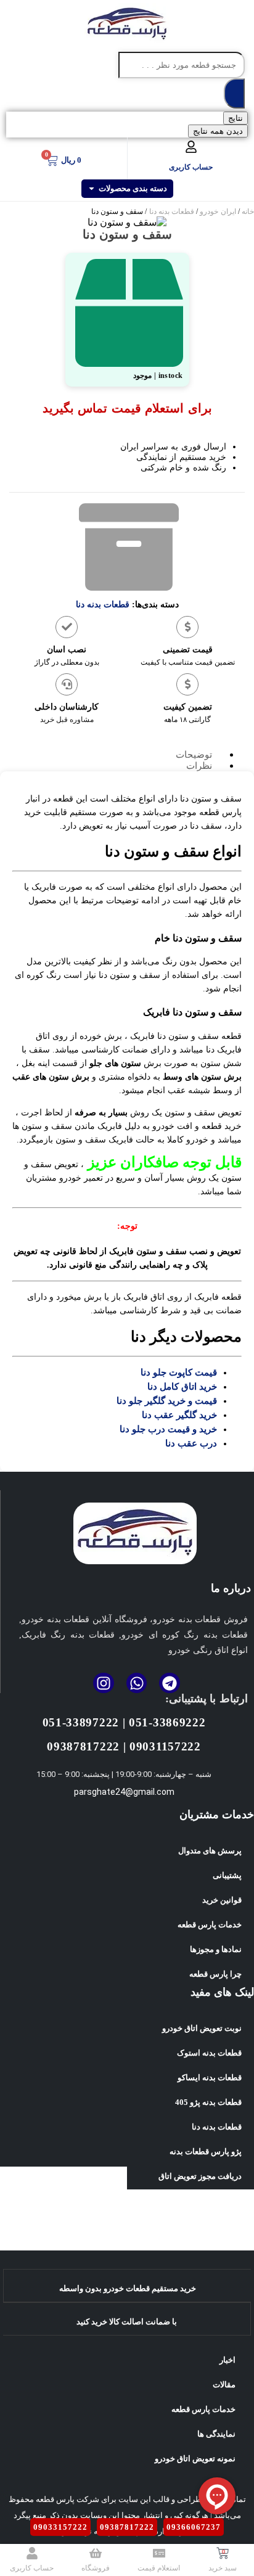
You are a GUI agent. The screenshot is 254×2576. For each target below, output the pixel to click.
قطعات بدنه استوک (209, 2053)
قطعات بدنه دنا (172, 211)
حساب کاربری (191, 167)
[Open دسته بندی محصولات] (92, 189)
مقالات (224, 2385)
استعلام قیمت (159, 2568)
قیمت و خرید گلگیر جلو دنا (167, 1401)
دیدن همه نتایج (218, 131)
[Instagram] (104, 1683)
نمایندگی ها (216, 2434)
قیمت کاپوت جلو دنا (179, 1372)
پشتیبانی (227, 1875)
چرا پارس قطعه (215, 1974)
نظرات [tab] (199, 766)
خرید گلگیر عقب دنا (179, 1415)
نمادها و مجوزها (216, 1949)
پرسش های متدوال (210, 1851)
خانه (248, 211)
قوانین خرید (222, 1900)
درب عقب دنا (191, 1443)
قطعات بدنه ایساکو (210, 2078)
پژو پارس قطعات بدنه (206, 2151)
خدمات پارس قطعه (210, 1925)
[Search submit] (234, 93)
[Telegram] (170, 1683)
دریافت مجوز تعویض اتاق (200, 2176)
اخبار (227, 2360)
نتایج (236, 118)
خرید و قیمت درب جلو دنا (168, 1429)
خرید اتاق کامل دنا (182, 1387)
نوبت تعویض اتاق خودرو (202, 2028)
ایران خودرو (218, 211)
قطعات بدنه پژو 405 (208, 2102)
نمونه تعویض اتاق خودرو (195, 2459)
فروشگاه (96, 2568)
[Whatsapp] (137, 1683)
